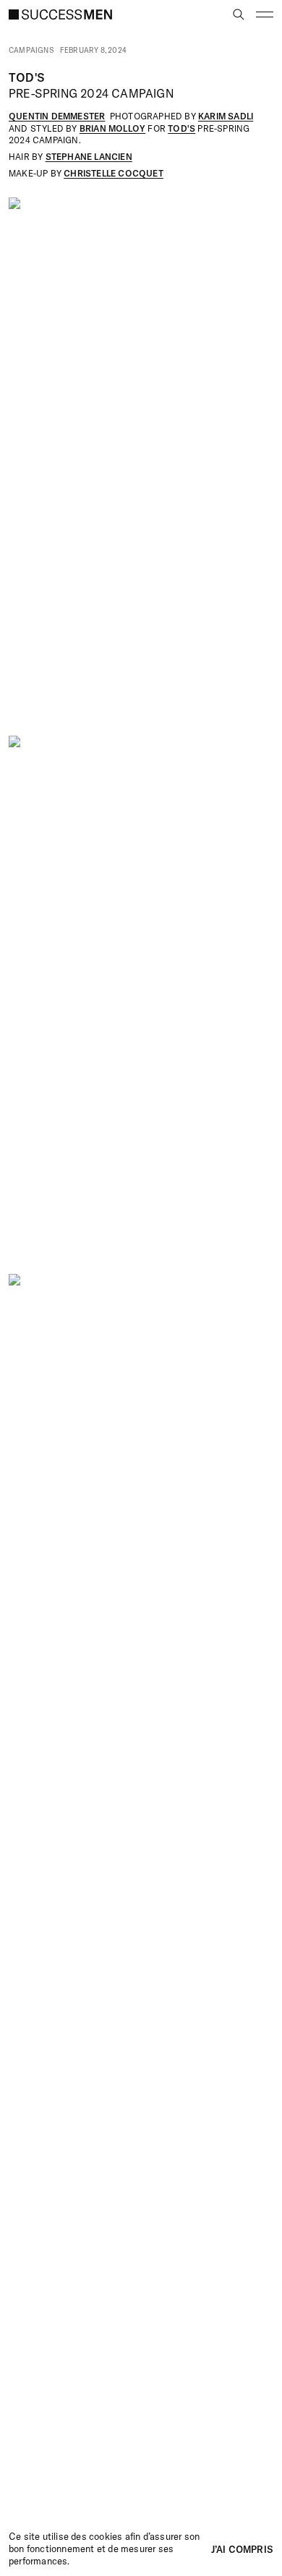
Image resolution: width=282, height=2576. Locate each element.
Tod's (181, 128)
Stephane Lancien (89, 157)
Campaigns (31, 51)
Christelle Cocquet (114, 173)
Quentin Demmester (57, 116)
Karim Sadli (226, 116)
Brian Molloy (112, 128)
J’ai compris (242, 2549)
